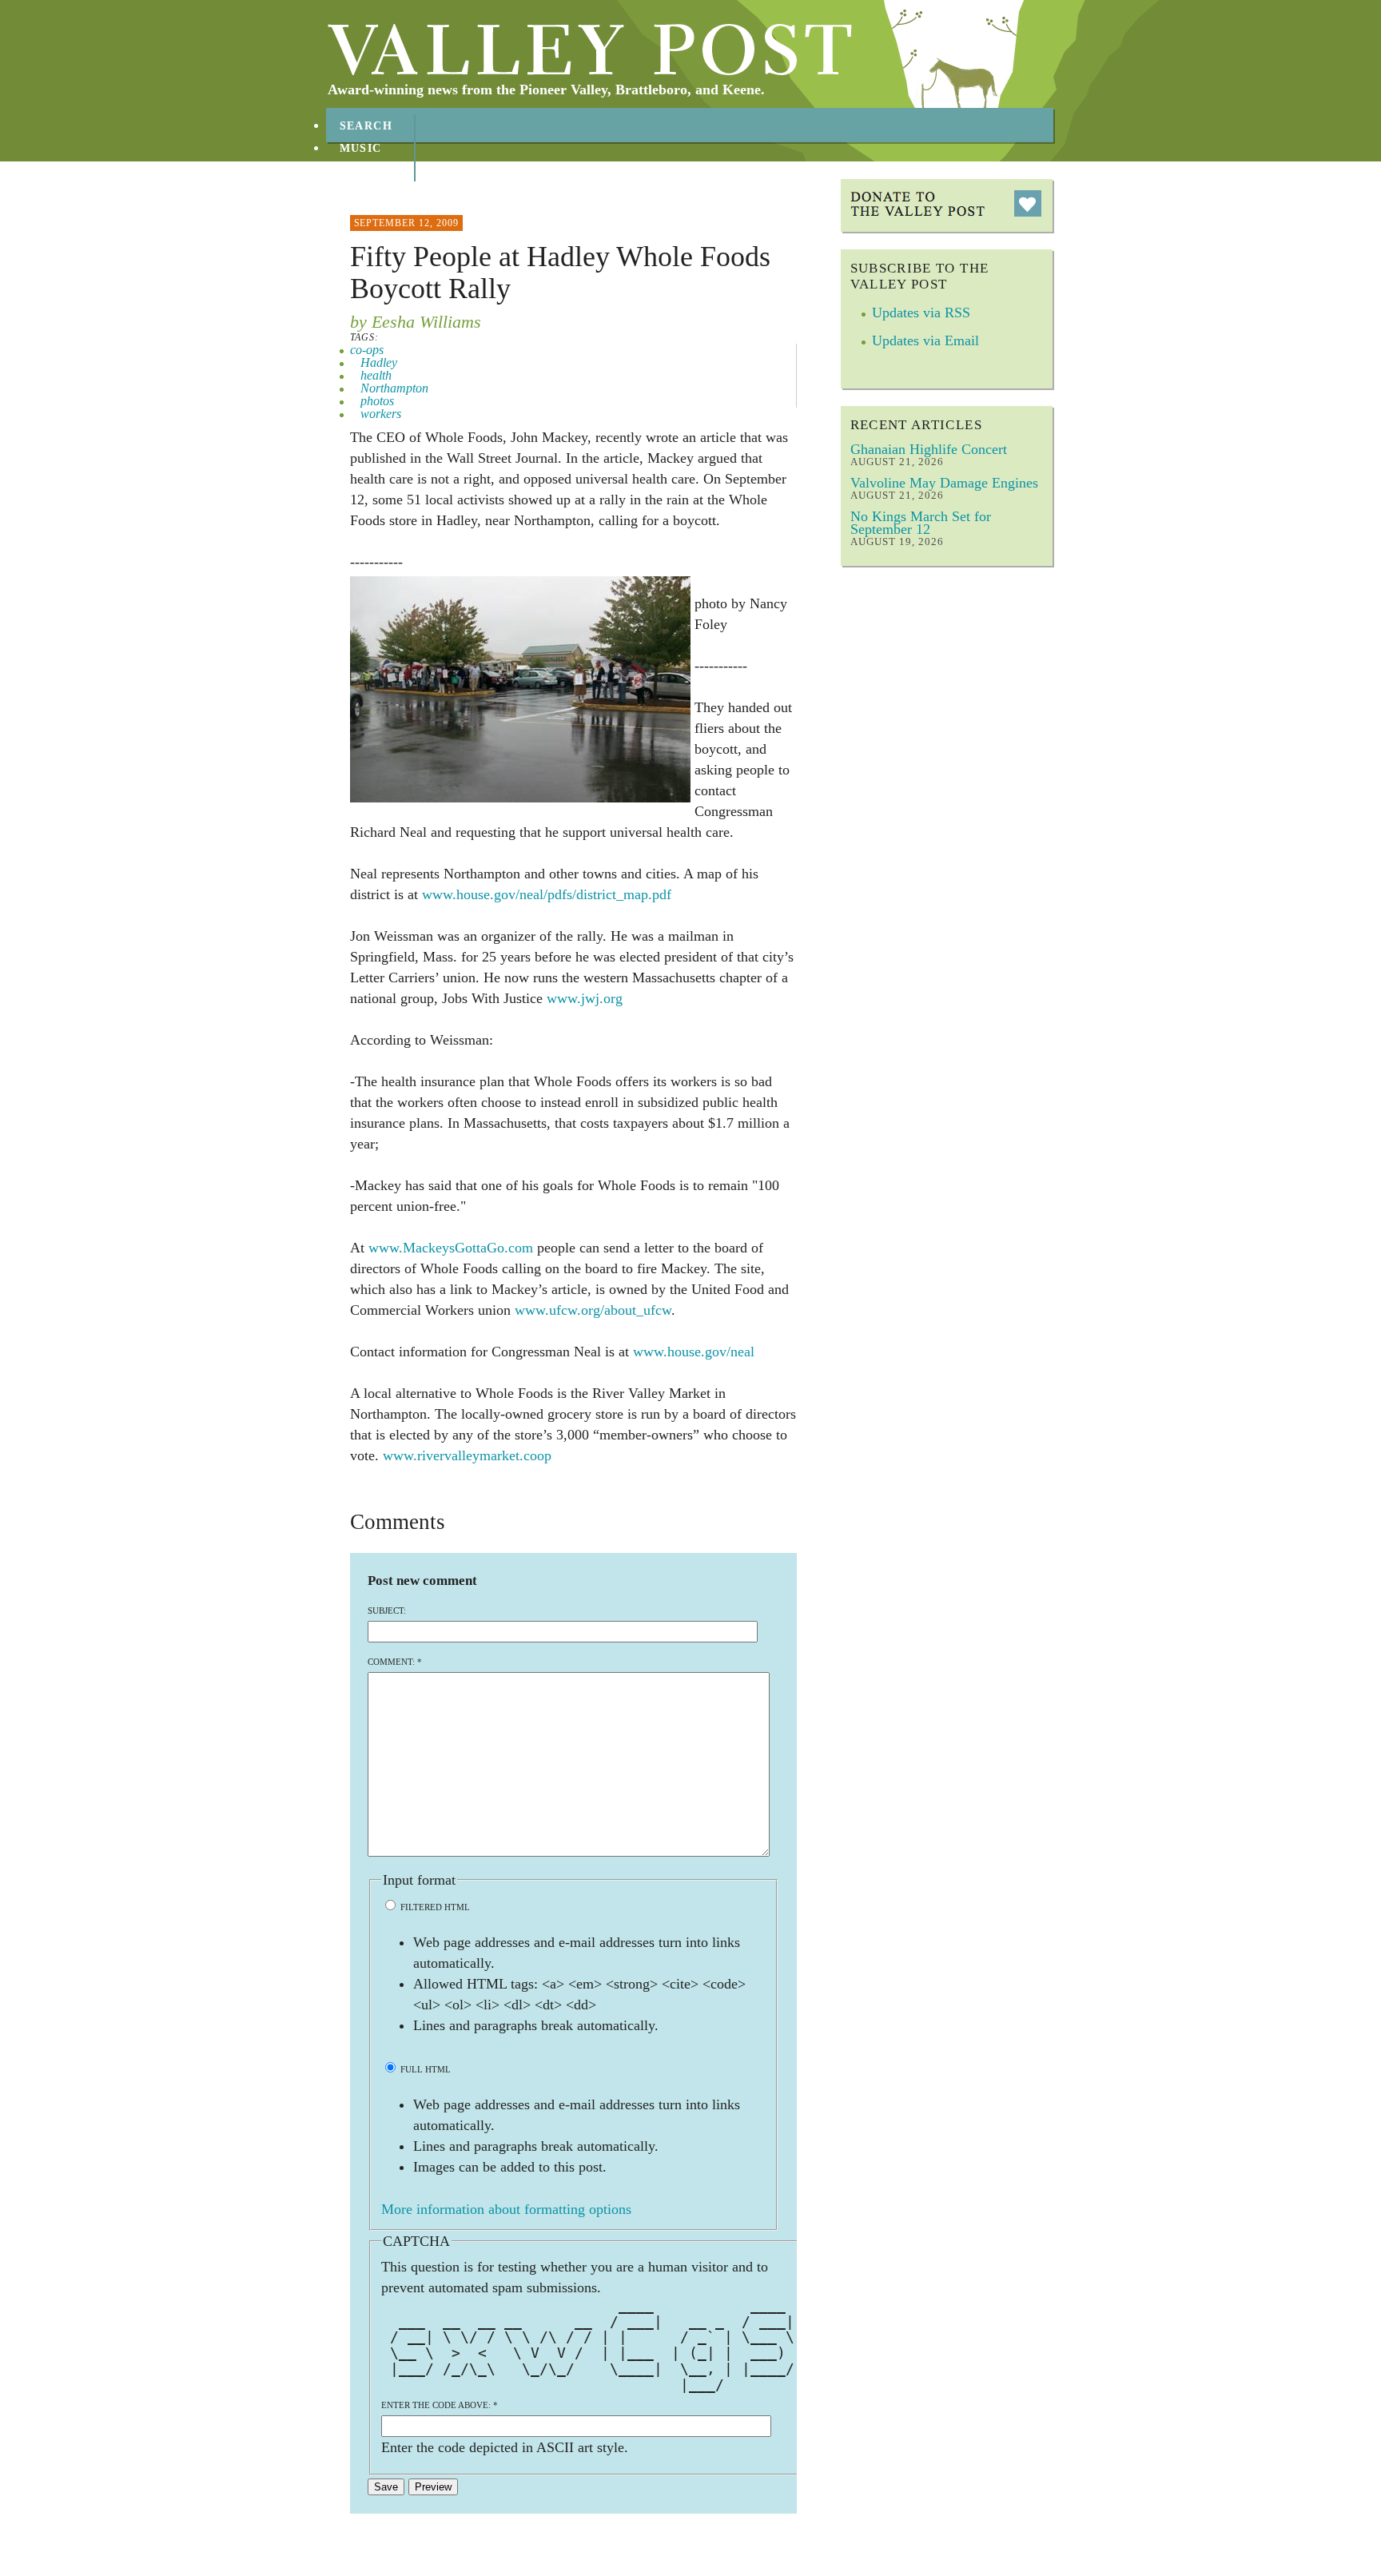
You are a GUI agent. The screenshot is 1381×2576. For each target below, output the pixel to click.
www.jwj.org (585, 998)
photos (377, 401)
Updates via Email (925, 340)
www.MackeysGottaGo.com (451, 1248)
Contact (371, 193)
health (376, 375)
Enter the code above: (440, 2405)
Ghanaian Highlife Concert (929, 449)
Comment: (395, 1662)
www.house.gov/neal (694, 1352)
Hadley (379, 362)
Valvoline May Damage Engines (944, 483)
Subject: (387, 1610)
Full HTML (424, 2069)
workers (381, 414)
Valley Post (590, 50)
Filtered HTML (434, 1907)
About (362, 171)
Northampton (394, 388)
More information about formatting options (506, 2209)
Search (366, 126)
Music (361, 148)
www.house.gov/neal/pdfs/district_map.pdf (547, 894)
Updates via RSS (921, 313)
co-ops (367, 350)
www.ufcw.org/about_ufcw (593, 1310)
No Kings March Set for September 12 (921, 523)
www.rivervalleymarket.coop (467, 1455)
